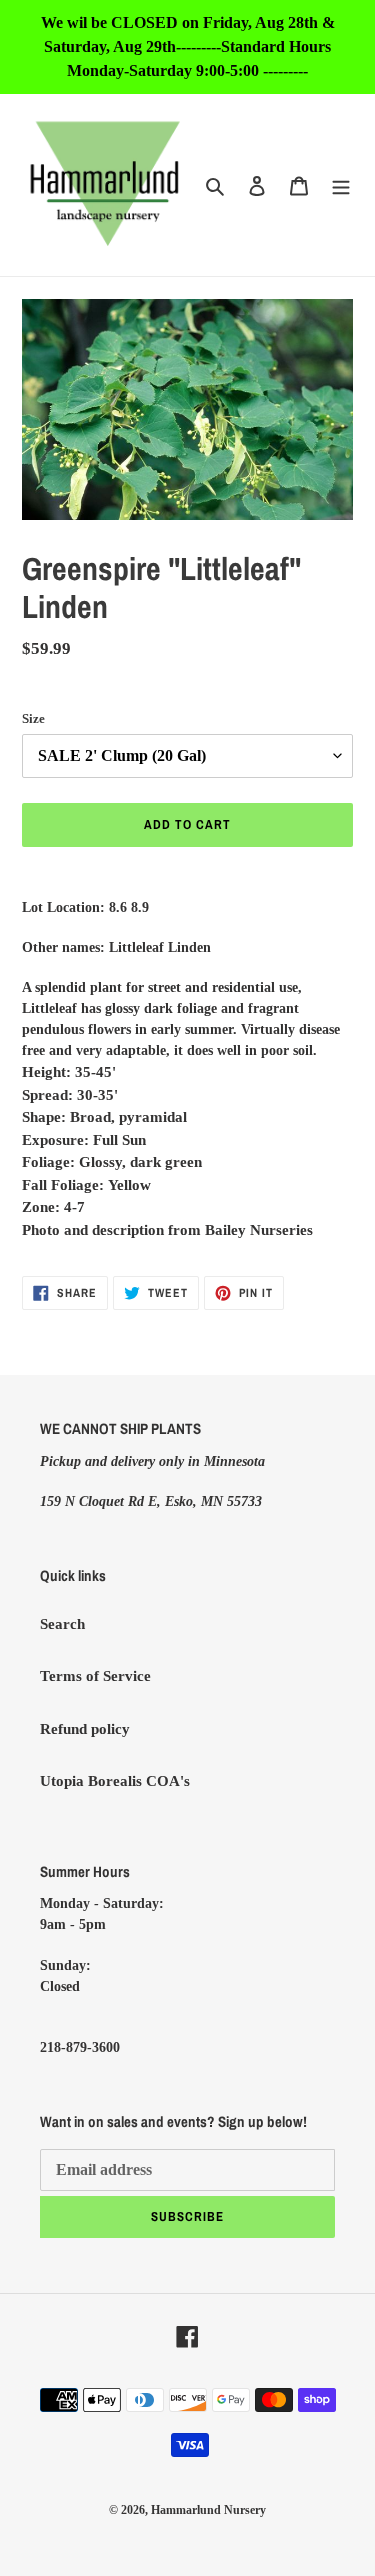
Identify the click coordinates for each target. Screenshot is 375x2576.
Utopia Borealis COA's (115, 1781)
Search (62, 1624)
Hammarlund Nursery (208, 2510)
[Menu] (341, 185)
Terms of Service (95, 1676)
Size (33, 718)
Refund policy (85, 1729)
